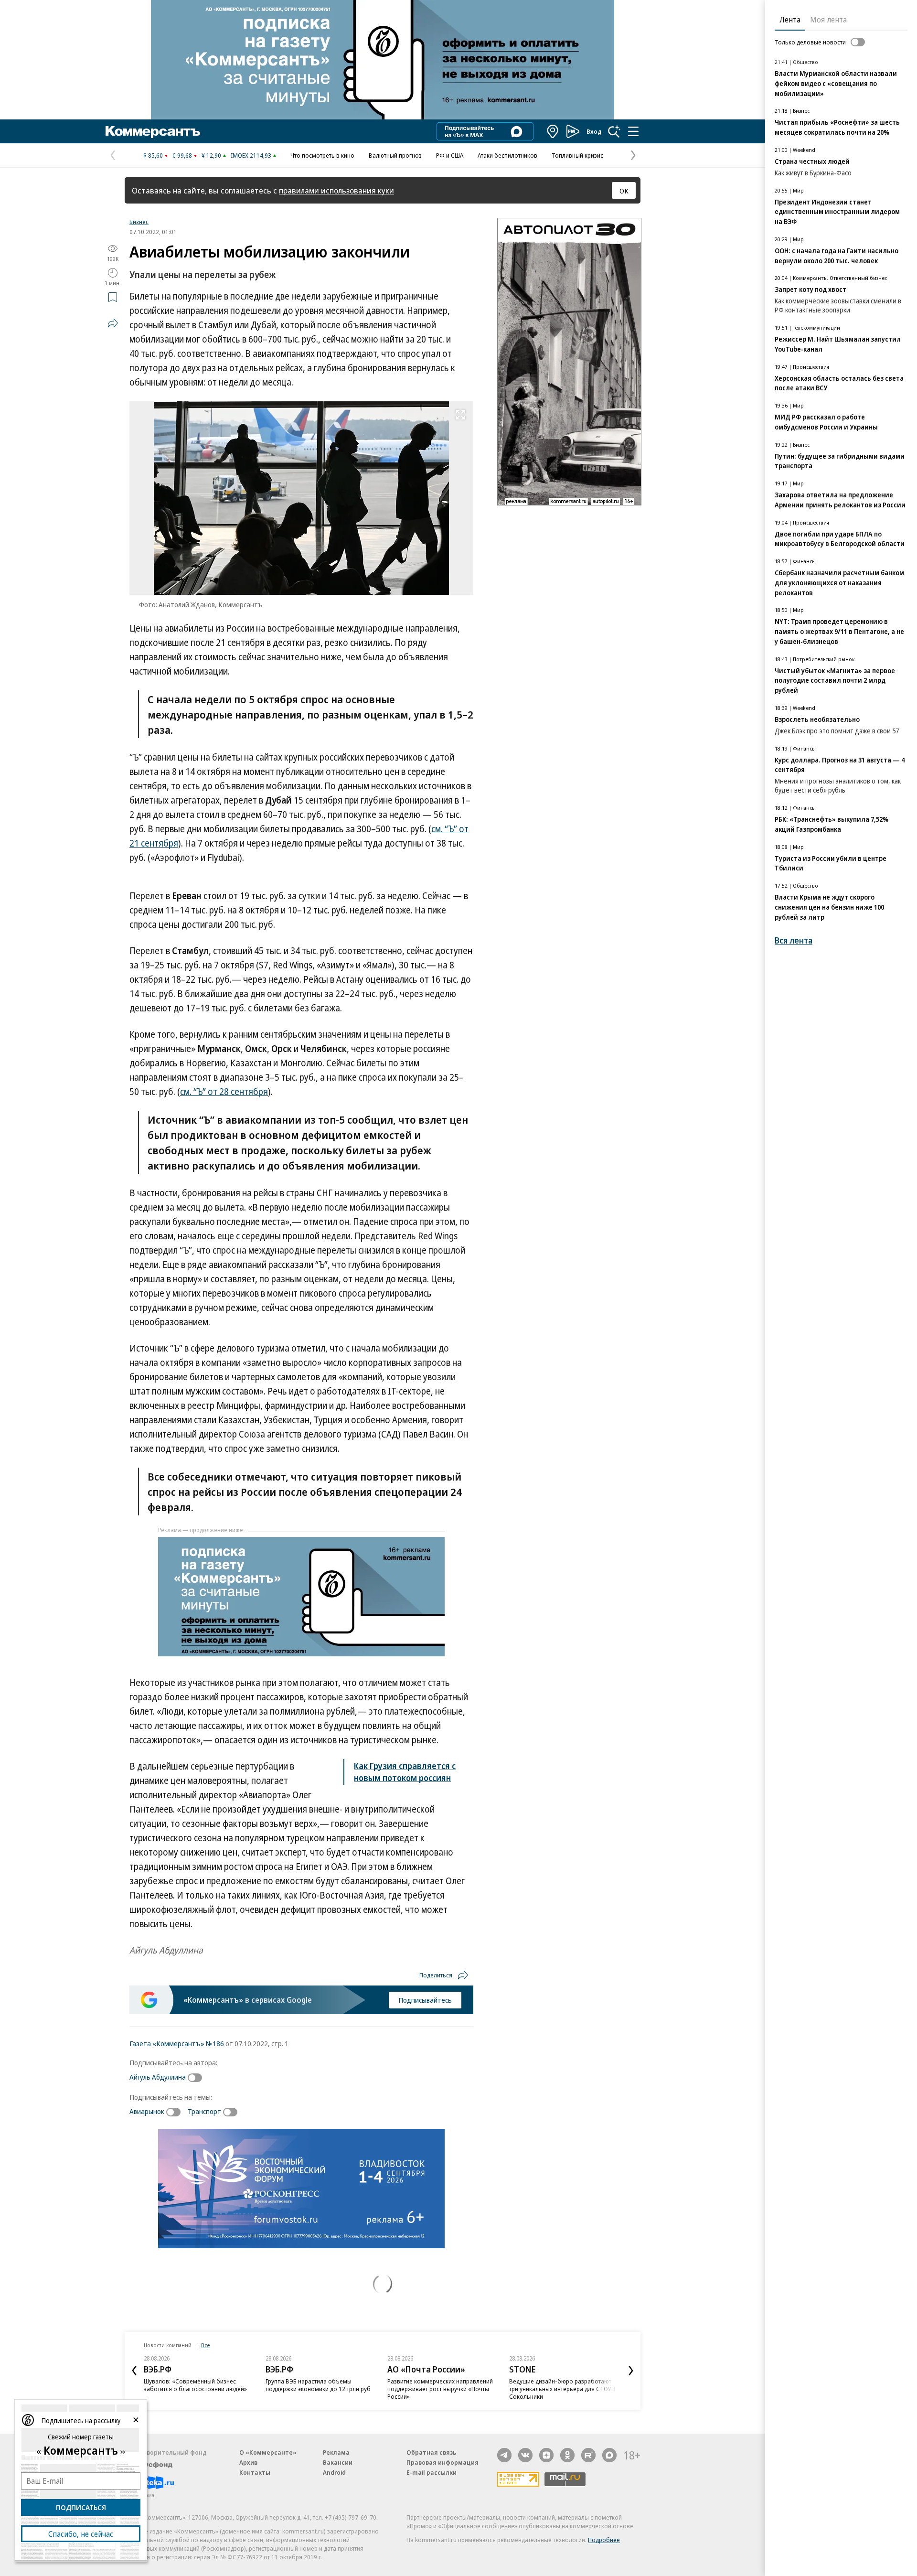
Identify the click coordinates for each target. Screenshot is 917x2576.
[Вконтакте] (525, 2455)
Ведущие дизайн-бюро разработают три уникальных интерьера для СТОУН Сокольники (562, 2389)
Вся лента (794, 940)
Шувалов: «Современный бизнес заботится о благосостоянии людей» (195, 2385)
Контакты (255, 2472)
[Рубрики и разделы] (633, 131)
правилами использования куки (336, 190)
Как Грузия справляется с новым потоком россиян (405, 1772)
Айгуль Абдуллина (158, 2077)
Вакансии (338, 2462)
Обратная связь (431, 2452)
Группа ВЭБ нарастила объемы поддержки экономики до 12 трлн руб (318, 2385)
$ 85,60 (153, 155)
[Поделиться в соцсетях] (113, 323)
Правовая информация (443, 2462)
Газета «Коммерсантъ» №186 (177, 2043)
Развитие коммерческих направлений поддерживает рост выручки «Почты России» (440, 2389)
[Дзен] (546, 2455)
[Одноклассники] (567, 2455)
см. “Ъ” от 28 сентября (224, 1092)
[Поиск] (614, 131)
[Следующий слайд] (631, 2371)
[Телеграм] (504, 2455)
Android (334, 2472)
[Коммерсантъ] (153, 131)
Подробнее (604, 2540)
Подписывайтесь (425, 2000)
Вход (594, 131)
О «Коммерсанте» (268, 2452)
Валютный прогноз (395, 155)
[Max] (609, 2455)
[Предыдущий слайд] (134, 2371)
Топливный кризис (577, 155)
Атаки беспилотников (507, 155)
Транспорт (204, 2111)
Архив (248, 2462)
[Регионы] (553, 131)
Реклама (336, 2452)
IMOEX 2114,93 (251, 155)
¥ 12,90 (211, 155)
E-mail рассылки (432, 2472)
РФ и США (450, 155)
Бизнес (139, 222)
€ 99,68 (182, 155)
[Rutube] (588, 2455)
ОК (624, 191)
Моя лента (828, 20)
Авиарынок (147, 2111)
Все (205, 2345)
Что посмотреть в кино (322, 155)
